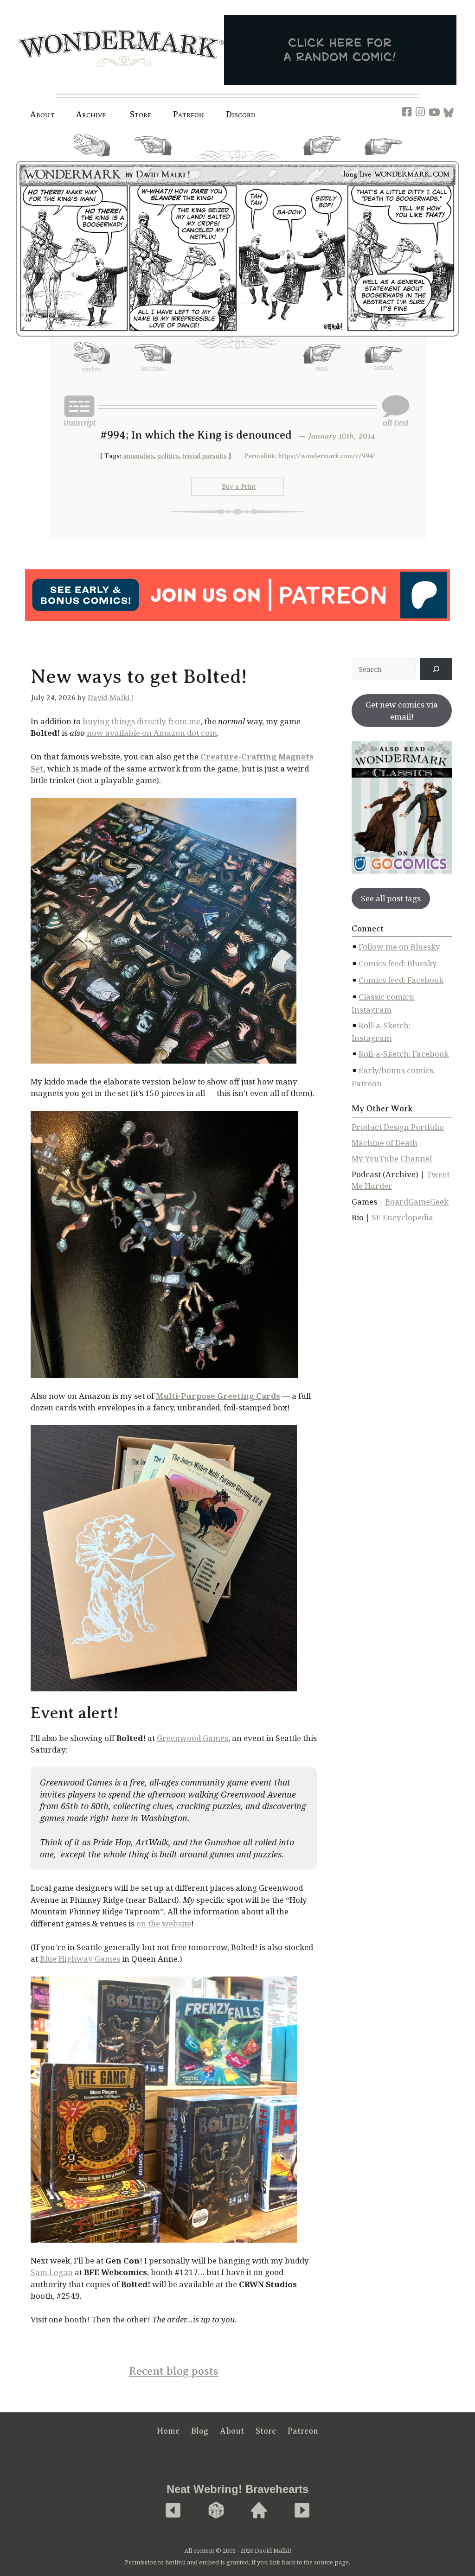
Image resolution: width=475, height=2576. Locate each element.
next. (322, 159)
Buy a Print (239, 487)
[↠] (436, 669)
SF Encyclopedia (402, 1217)
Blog (200, 2431)
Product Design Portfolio (398, 1127)
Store (266, 2431)
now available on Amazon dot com (152, 733)
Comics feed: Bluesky (398, 963)
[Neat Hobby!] (173, 2511)
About (42, 115)
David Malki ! (110, 698)
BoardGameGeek (417, 1202)
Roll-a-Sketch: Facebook (404, 1054)
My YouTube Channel (392, 1158)
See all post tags (391, 898)
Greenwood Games (193, 1738)
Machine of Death (385, 1143)
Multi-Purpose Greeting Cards (218, 1396)
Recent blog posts (174, 2371)
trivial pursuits (205, 456)
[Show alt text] (396, 411)
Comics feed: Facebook (401, 980)
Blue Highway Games (80, 1959)
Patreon (189, 115)
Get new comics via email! (402, 711)
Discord (241, 115)
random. (92, 160)
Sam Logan (52, 2272)
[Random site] (216, 2511)
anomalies (138, 456)
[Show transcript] (79, 411)
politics (168, 456)
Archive (91, 115)
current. (383, 159)
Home (168, 2431)
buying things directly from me (141, 721)
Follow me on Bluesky (399, 947)
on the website (164, 1923)
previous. (153, 159)
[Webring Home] (259, 2511)
